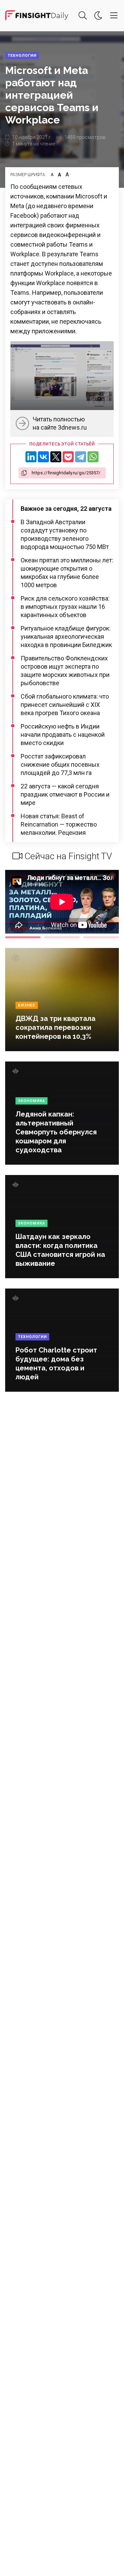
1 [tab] (23, 937)
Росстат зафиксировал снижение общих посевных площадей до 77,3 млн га (60, 764)
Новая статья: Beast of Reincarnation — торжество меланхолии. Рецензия (59, 824)
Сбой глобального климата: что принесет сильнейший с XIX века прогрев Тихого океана (65, 705)
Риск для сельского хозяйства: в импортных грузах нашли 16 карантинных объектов (65, 607)
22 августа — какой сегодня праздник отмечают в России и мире (65, 794)
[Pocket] (68, 457)
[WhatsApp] (93, 457)
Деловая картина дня (37, 15)
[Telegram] (81, 457)
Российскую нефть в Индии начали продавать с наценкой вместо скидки (63, 735)
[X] (56, 457)
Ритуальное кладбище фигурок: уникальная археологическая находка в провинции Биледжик (66, 637)
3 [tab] (101, 937)
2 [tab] (62, 937)
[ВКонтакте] (43, 457)
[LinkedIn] (31, 457)
